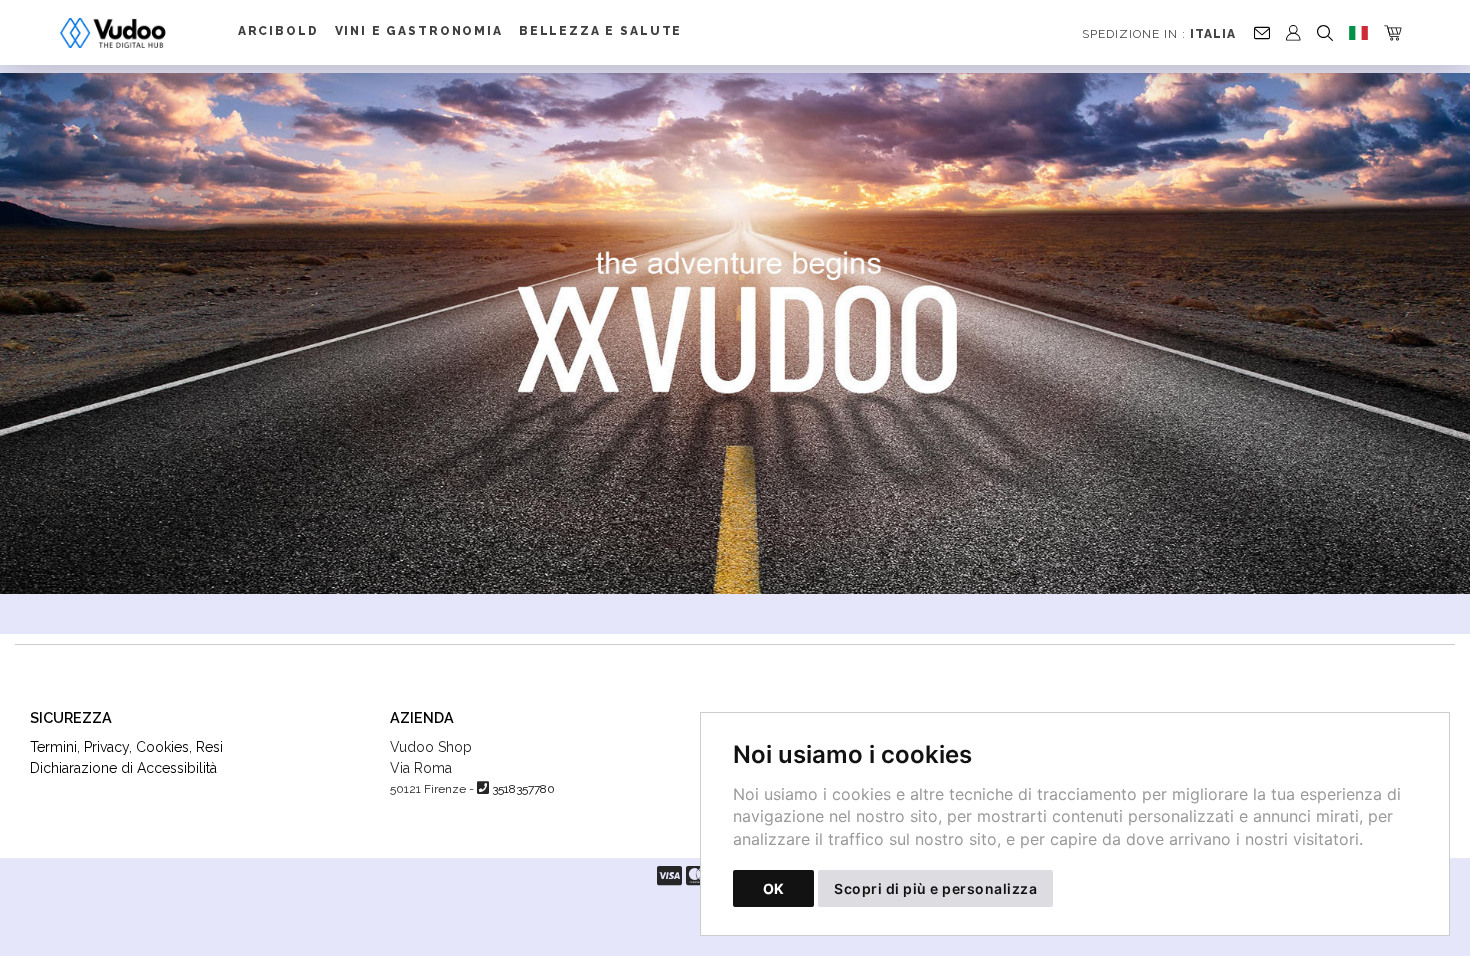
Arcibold (278, 31)
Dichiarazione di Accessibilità (123, 768)
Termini (53, 747)
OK (773, 888)
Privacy (106, 747)
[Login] (1293, 33)
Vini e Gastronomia (419, 31)
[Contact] (1262, 33)
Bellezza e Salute (600, 31)
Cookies (162, 747)
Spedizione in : (1159, 34)
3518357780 (523, 789)
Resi (209, 747)
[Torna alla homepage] (125, 33)
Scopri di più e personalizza (935, 888)
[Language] (1358, 33)
